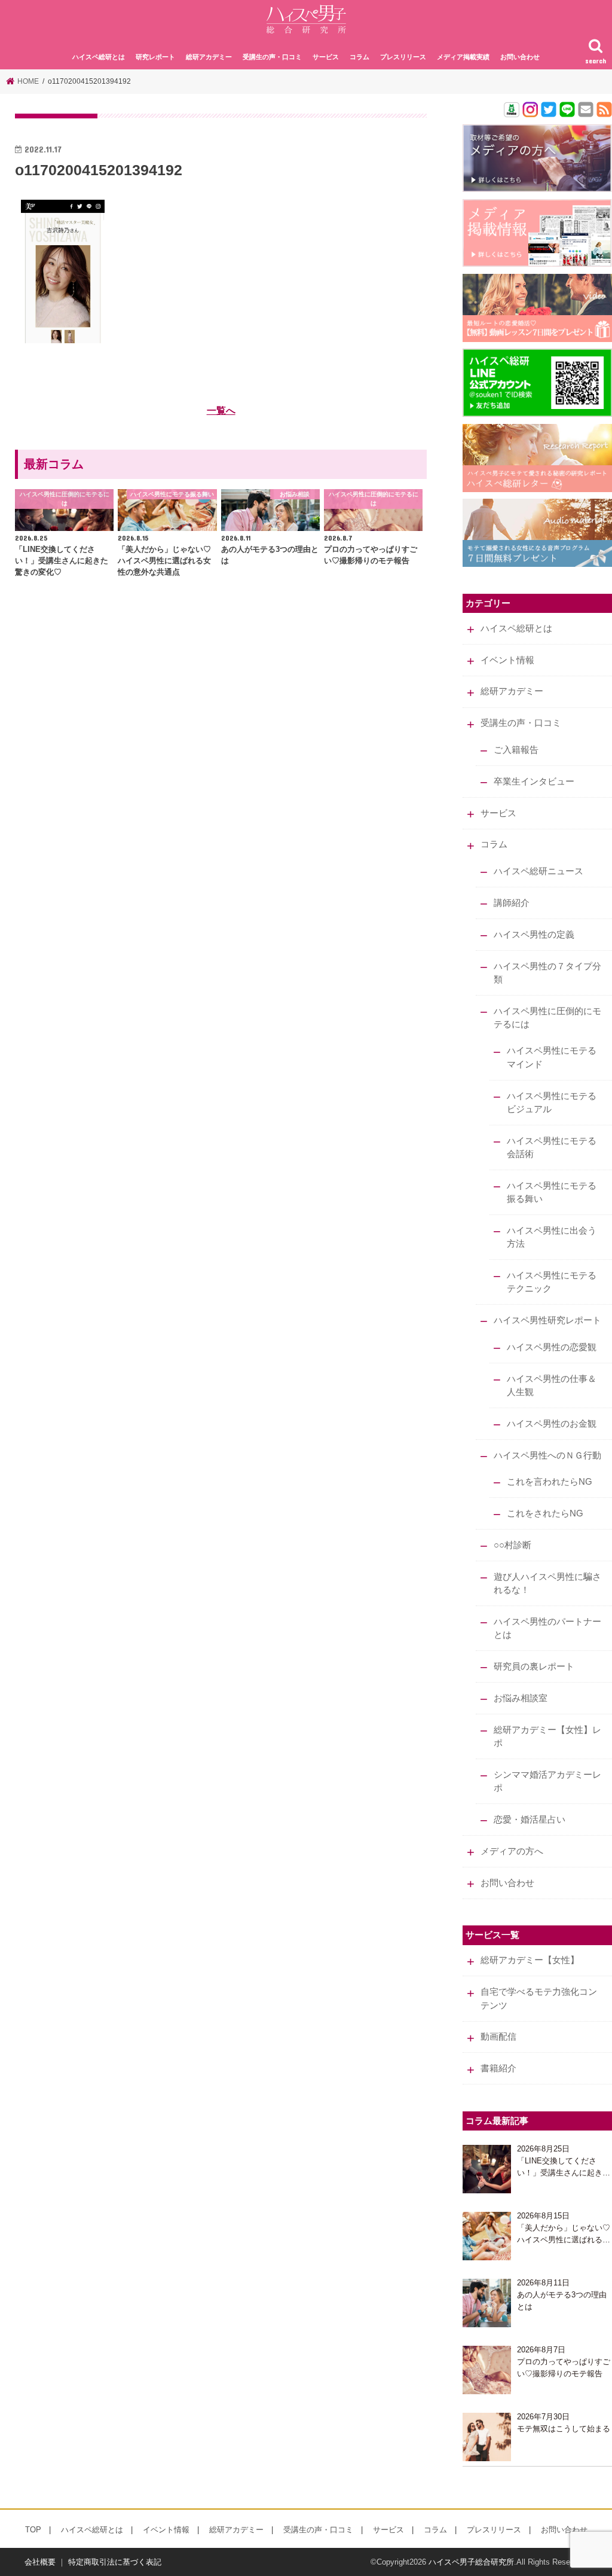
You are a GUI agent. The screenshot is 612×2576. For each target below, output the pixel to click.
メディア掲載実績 (463, 57)
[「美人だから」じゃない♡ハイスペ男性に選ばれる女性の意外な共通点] (487, 2236)
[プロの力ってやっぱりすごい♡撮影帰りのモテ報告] (487, 2370)
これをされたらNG (545, 1513)
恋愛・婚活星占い (530, 1820)
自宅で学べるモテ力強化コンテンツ (539, 1998)
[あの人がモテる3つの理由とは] (487, 2303)
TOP (33, 2530)
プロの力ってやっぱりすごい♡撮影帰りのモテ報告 (564, 2368)
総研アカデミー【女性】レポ (547, 1736)
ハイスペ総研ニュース (538, 871)
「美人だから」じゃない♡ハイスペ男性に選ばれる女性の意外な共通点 (564, 2234)
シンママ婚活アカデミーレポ (547, 1781)
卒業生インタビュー (534, 782)
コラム (359, 57)
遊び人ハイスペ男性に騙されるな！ (547, 1583)
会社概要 (40, 2562)
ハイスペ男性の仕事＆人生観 (552, 1385)
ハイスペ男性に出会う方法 (552, 1237)
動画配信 (498, 2037)
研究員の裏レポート (534, 1667)
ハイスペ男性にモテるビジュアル (552, 1103)
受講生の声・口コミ (272, 57)
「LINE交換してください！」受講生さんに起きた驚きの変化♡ (564, 2167)
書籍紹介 (498, 2068)
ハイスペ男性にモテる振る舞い (552, 1192)
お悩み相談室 (521, 1698)
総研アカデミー (209, 57)
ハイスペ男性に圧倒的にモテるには (547, 1018)
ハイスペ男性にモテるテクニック (552, 1282)
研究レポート (155, 57)
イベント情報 (507, 660)
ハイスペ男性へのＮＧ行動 (547, 1455)
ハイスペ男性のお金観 (552, 1424)
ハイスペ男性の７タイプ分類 (547, 973)
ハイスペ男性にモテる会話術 (552, 1147)
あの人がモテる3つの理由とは (562, 2301)
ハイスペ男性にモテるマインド (552, 1057)
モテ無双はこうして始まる (564, 2429)
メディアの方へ (512, 1851)
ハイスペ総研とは (99, 57)
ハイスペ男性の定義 (534, 935)
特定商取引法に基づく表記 (115, 2562)
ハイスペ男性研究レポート (547, 1320)
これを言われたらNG (550, 1482)
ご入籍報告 (516, 750)
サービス (326, 57)
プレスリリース (403, 57)
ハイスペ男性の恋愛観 (552, 1347)
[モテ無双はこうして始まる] (487, 2437)
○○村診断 (512, 1545)
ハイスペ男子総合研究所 (471, 2562)
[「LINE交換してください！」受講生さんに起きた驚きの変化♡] (487, 2169)
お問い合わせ (520, 57)
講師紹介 (512, 903)
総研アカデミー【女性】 (530, 1960)
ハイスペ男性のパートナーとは (547, 1628)
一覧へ (221, 410)
